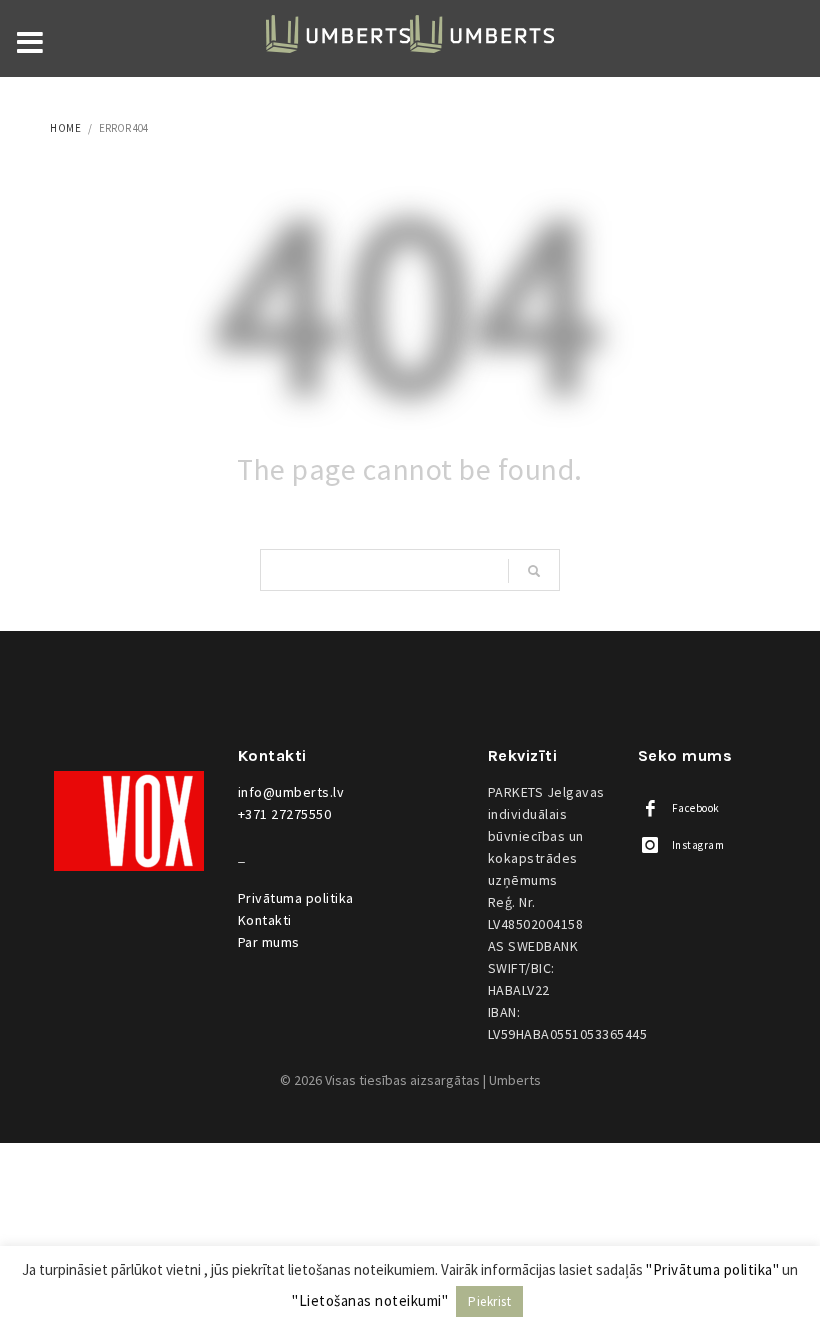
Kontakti (265, 920)
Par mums (269, 942)
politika (296, 898)
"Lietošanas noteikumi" (370, 1300)
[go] (534, 571)
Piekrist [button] (489, 1301)
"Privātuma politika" (712, 1269)
